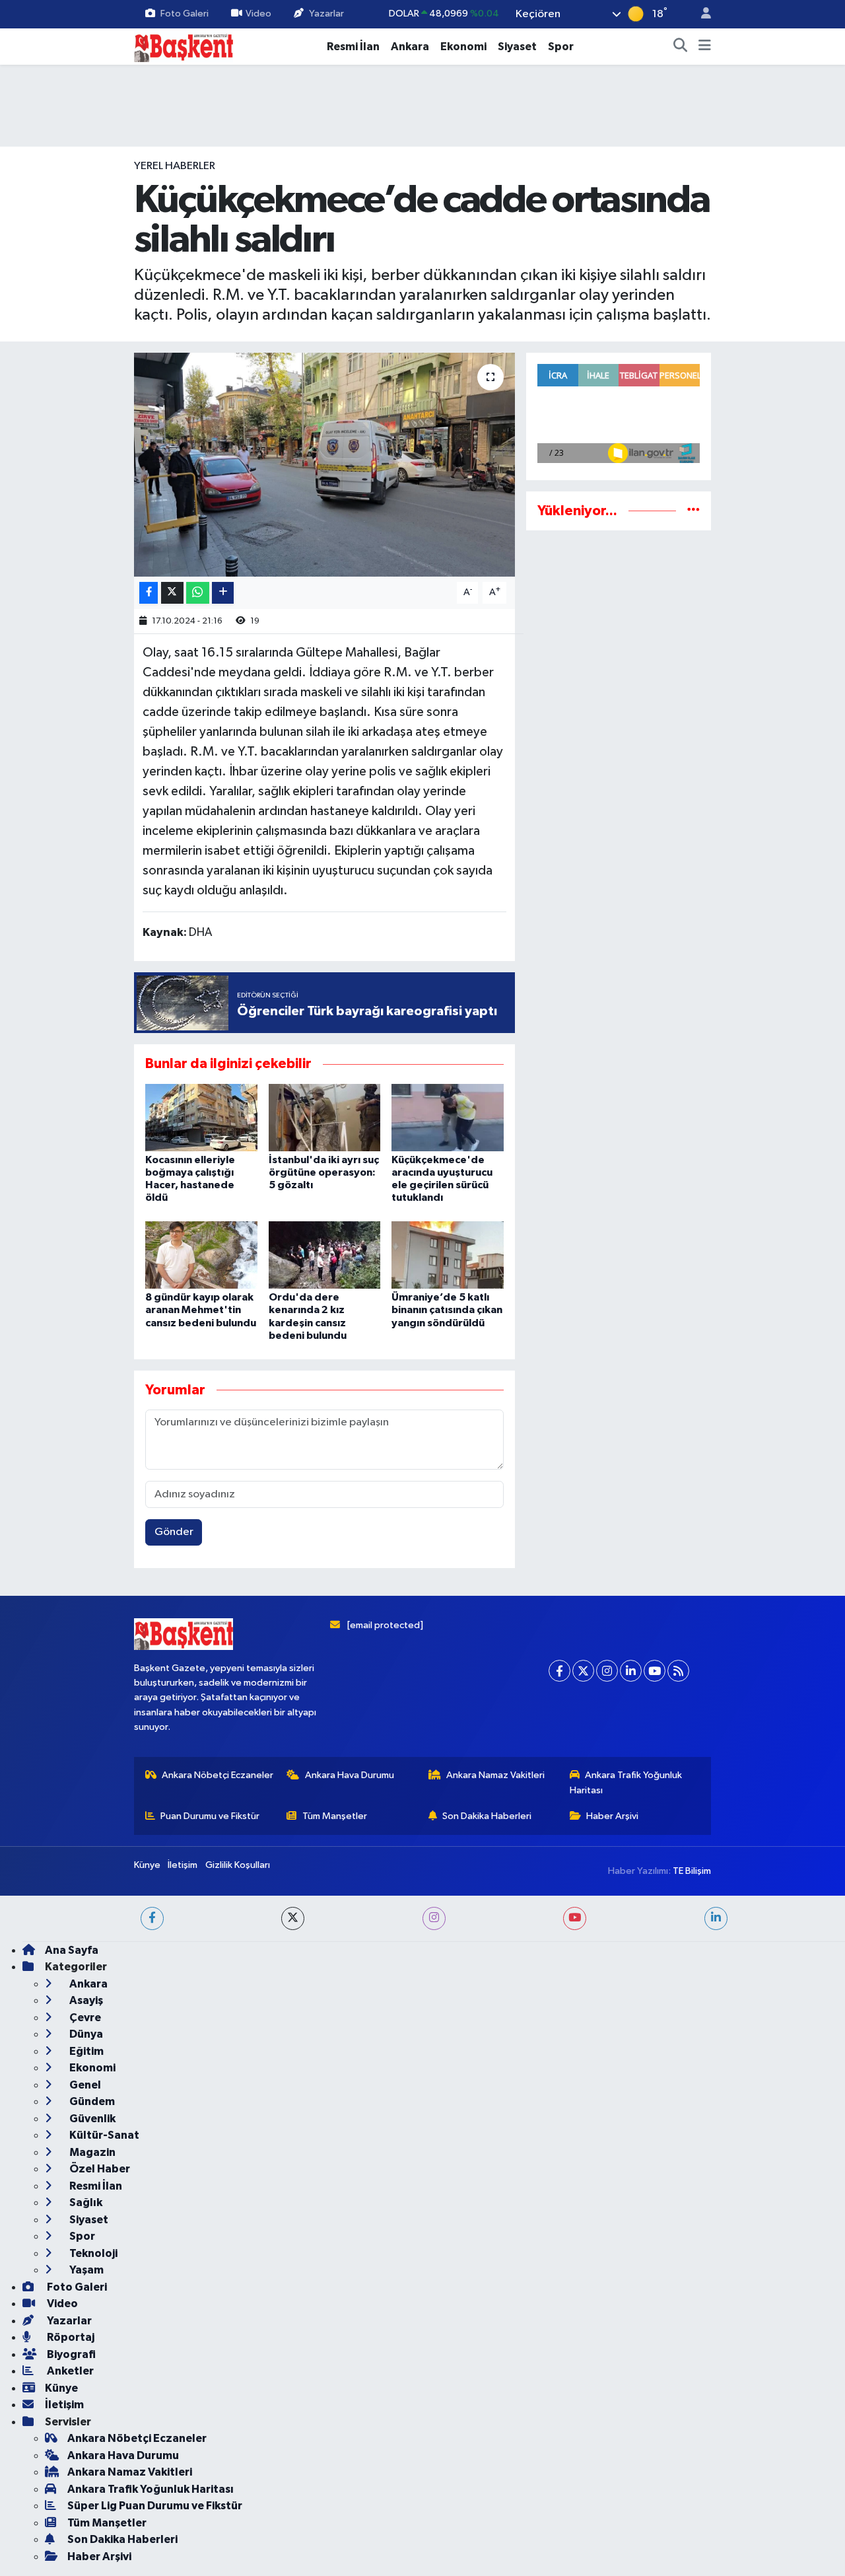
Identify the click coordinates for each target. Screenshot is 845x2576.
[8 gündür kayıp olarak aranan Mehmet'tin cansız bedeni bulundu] (201, 1255)
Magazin (91, 2152)
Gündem (91, 2101)
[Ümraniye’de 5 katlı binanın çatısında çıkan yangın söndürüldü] (448, 1255)
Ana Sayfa (72, 1950)
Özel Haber (99, 2169)
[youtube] (575, 1918)
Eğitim (85, 2051)
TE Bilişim (692, 1871)
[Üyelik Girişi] (700, 14)
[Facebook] (559, 1671)
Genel (84, 2085)
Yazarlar (326, 14)
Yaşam (85, 2270)
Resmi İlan (353, 47)
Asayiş (85, 2000)
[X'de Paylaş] (172, 593)
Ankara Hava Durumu (350, 1775)
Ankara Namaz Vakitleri (495, 1775)
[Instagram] (607, 1671)
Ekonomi (463, 47)
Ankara (410, 47)
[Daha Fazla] (223, 593)
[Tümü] (693, 511)
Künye (147, 1865)
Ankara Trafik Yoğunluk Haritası (626, 1782)
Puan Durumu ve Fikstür (210, 1816)
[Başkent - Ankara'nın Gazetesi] (184, 46)
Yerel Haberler (175, 166)
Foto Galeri (185, 14)
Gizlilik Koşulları (238, 1865)
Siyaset (517, 47)
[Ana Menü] (705, 47)
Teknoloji (92, 2253)
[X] (583, 1671)
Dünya (85, 2034)
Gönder (174, 1532)
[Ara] (681, 47)
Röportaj (70, 2337)
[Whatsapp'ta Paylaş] (198, 593)
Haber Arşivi (612, 1816)
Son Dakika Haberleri (487, 1816)
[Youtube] (655, 1671)
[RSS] (678, 1671)
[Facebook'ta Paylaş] (149, 593)
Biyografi (70, 2354)
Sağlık (85, 2202)
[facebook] (152, 1918)
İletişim (183, 1865)
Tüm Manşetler (335, 1816)
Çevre (84, 2018)
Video (258, 14)
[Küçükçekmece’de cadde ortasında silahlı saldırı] (324, 464)
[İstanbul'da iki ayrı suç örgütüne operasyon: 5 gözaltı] (325, 1117)
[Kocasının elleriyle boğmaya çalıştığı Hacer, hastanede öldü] (201, 1117)
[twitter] (293, 1918)
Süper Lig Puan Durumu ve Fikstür (155, 2506)
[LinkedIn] (631, 1671)
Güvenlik (91, 2119)
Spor (561, 47)
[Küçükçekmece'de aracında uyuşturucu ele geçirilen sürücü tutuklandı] (448, 1117)
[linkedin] (716, 1918)
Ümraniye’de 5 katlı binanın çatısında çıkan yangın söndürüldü (447, 1310)
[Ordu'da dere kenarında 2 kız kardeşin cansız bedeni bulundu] (325, 1255)
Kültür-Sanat (103, 2135)
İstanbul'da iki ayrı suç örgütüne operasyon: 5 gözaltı (324, 1172)
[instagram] (434, 1918)
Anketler (69, 2371)
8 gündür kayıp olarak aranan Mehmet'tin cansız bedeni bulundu (201, 1310)
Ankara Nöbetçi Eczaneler (218, 1775)
